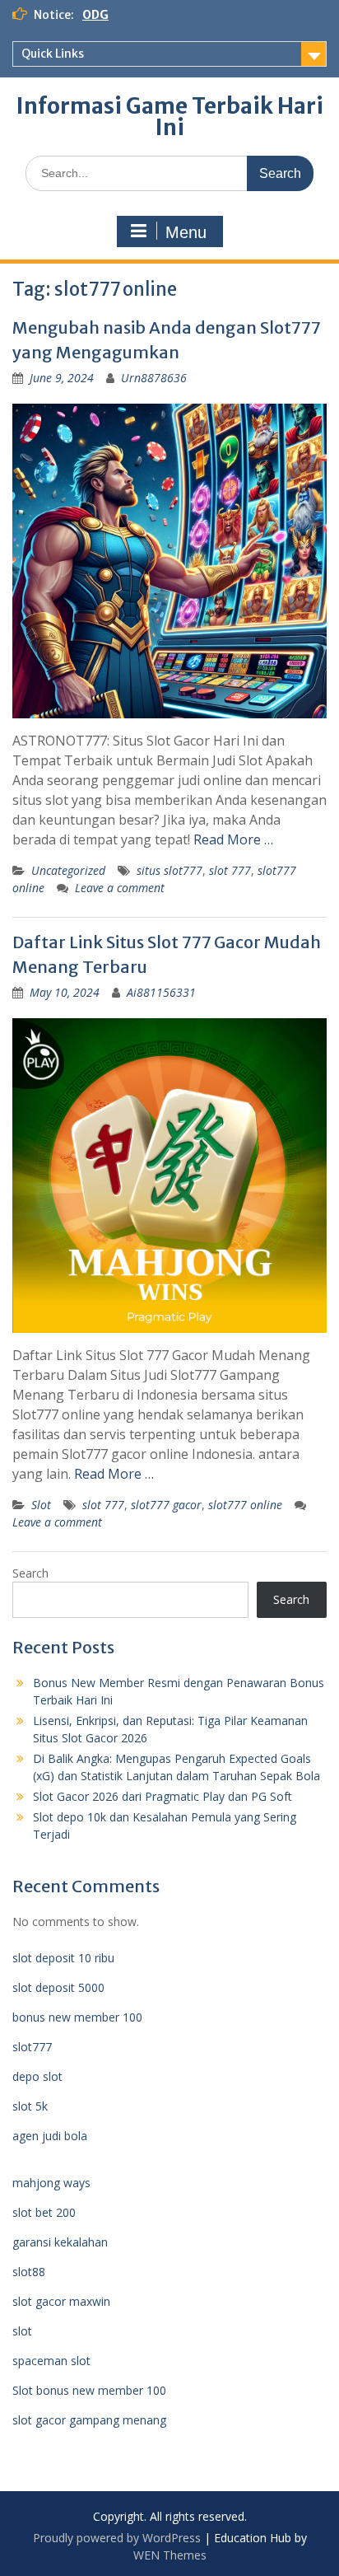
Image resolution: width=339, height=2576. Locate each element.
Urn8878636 (154, 378)
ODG (95, 15)
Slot (41, 1505)
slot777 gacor (166, 1505)
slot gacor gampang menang (89, 2420)
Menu (186, 232)
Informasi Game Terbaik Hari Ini (170, 117)
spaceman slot (51, 2361)
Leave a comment (120, 888)
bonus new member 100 (77, 2017)
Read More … (233, 839)
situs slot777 (169, 870)
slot (22, 2331)
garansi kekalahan (60, 2242)
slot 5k (30, 2106)
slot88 (29, 2272)
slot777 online (245, 1505)
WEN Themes (170, 2555)
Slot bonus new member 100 (89, 2390)
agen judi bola (50, 2136)
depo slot (37, 2076)
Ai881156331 (161, 992)
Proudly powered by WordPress (117, 2538)
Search (30, 1573)
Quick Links (53, 54)
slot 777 (230, 870)
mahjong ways (51, 2183)
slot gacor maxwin (61, 2301)
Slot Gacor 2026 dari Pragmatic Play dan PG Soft (163, 1796)
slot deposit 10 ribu (63, 1958)
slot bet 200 (44, 2212)
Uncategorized (68, 870)
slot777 (32, 2047)
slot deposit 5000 (58, 1987)
